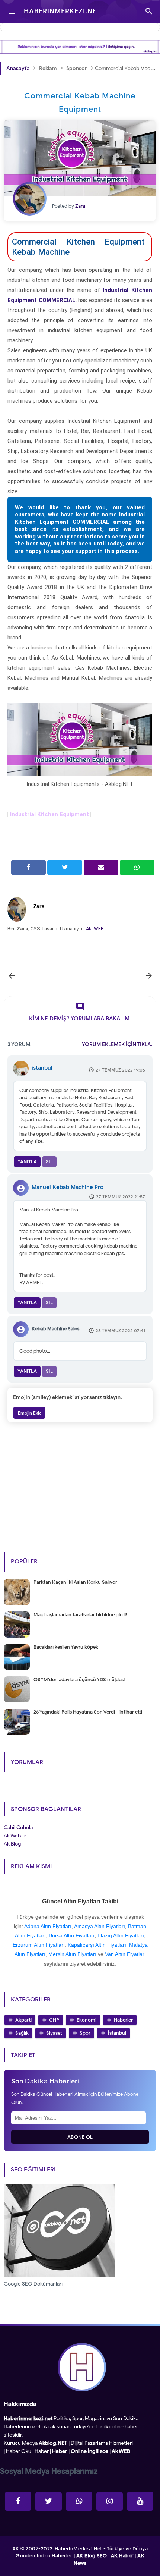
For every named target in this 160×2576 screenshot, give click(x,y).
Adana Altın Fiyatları (48, 1926)
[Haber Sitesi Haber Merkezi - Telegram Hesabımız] (79, 2501)
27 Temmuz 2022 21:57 (121, 1197)
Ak (89, 929)
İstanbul (117, 2033)
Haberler (123, 2020)
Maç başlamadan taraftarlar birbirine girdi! (80, 1615)
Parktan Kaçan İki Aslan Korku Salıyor (75, 1582)
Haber (42, 2451)
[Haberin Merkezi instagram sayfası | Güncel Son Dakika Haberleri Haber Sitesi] (110, 2501)
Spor (85, 2033)
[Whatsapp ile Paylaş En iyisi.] (137, 867)
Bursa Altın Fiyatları (72, 1935)
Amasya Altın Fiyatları (100, 1926)
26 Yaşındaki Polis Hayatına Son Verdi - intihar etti (88, 1712)
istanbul (42, 1068)
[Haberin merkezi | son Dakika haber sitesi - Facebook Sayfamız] (18, 2501)
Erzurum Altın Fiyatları (39, 1945)
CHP (54, 2020)
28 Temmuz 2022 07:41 (120, 1331)
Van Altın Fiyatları (125, 1954)
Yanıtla (27, 1162)
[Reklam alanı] (80, 47)
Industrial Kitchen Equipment (49, 814)
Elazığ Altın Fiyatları (121, 1935)
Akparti (23, 2020)
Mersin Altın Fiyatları (72, 1954)
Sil (49, 1162)
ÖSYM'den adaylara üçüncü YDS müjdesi (79, 1679)
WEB (99, 929)
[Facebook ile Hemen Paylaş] (28, 867)
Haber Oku (19, 2451)
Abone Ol (80, 2137)
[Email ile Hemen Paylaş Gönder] (101, 867)
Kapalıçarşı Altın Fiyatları (97, 1945)
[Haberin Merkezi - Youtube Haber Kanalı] (140, 2501)
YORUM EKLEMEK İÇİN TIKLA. (117, 1045)
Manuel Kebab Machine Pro (68, 1187)
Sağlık (22, 2033)
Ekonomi (87, 2020)
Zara (39, 906)
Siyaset (54, 2033)
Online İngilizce (89, 2451)
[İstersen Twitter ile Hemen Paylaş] (65, 867)
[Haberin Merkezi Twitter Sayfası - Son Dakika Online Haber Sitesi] (49, 2501)
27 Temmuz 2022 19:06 (120, 1070)
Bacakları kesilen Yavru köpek (66, 1647)
